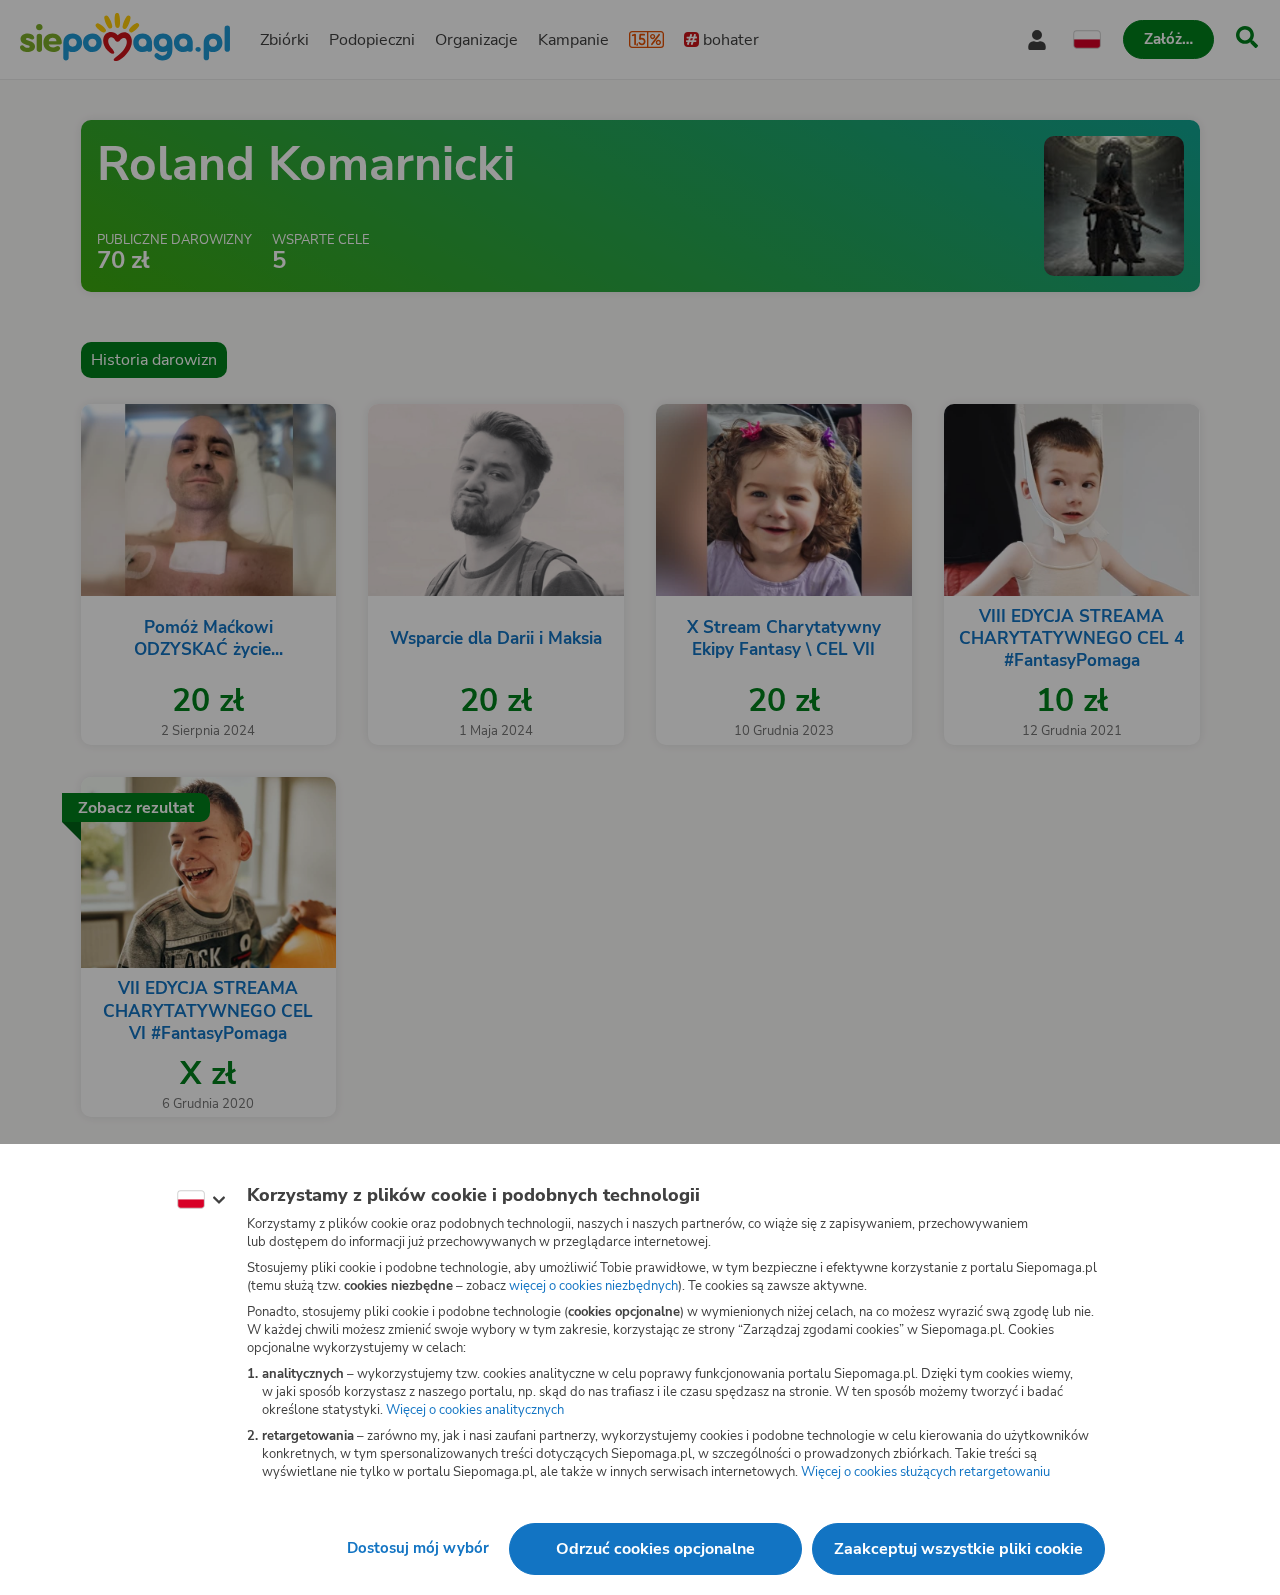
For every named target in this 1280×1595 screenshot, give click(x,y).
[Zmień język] (201, 1200)
